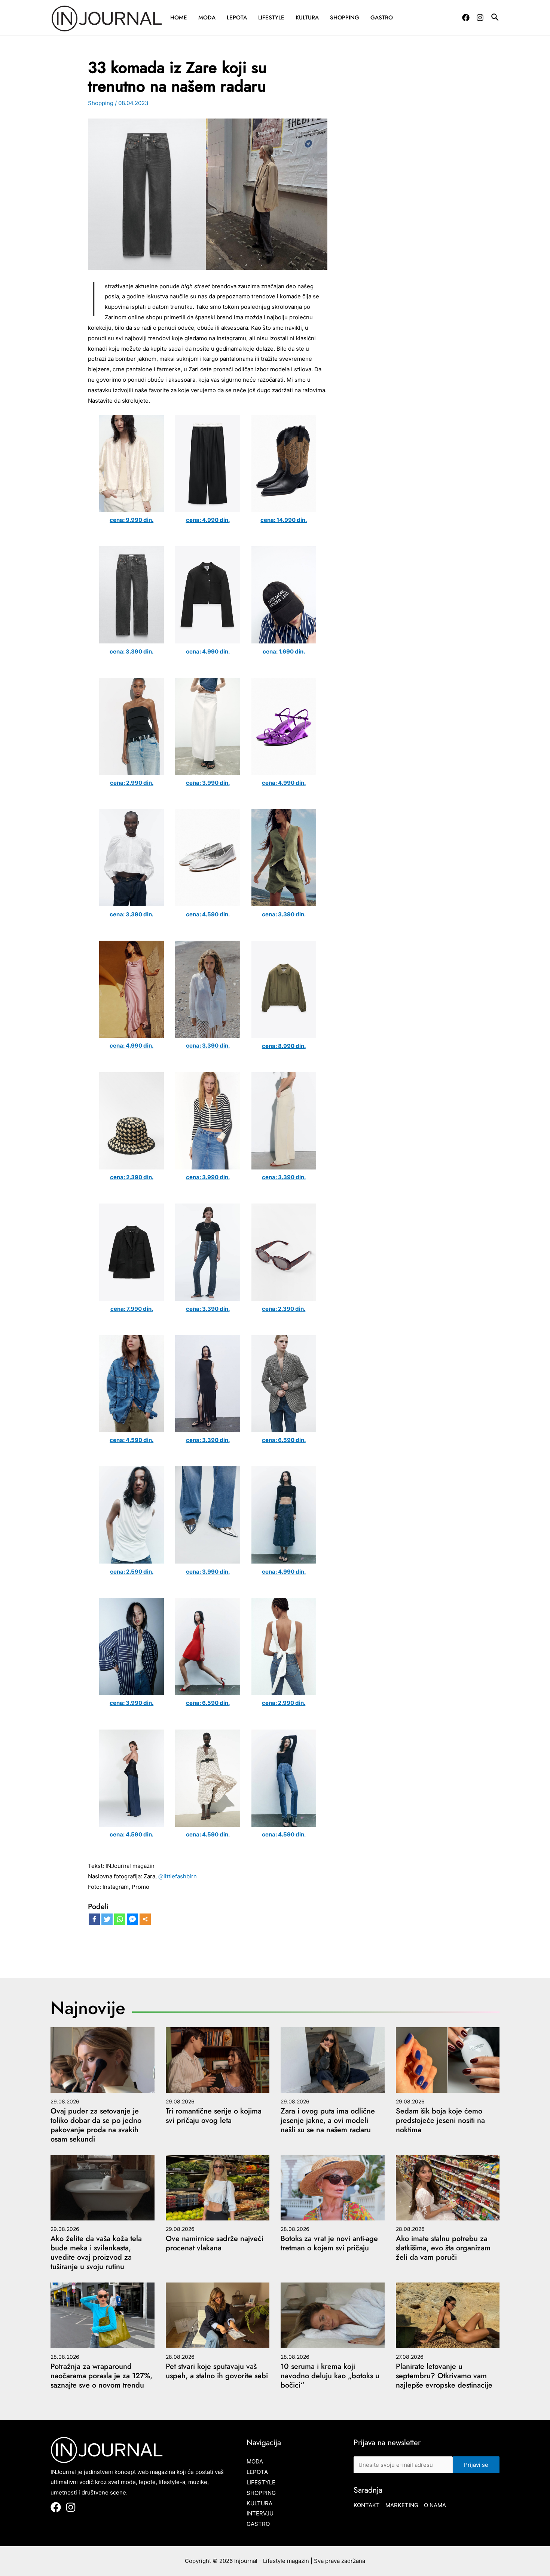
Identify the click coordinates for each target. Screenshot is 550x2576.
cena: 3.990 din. (208, 783)
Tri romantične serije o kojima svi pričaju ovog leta (214, 2116)
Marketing (402, 2505)
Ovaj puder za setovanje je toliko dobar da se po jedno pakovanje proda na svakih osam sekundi (96, 2125)
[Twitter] (107, 1919)
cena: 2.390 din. (132, 1177)
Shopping (345, 18)
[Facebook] (466, 18)
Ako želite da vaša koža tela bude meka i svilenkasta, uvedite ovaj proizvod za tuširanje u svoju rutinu (96, 2253)
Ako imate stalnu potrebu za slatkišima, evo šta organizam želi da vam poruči (443, 2248)
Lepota (237, 18)
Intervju (260, 2513)
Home (179, 18)
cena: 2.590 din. (132, 1572)
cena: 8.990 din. (284, 1046)
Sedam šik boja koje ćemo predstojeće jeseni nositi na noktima (440, 2120)
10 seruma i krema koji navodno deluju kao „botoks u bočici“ (330, 2376)
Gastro (382, 18)
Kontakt (367, 2505)
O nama (435, 2505)
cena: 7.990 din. (132, 1309)
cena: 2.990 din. (132, 783)
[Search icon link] (495, 18)
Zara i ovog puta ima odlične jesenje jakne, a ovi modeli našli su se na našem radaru (328, 2120)
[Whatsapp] (120, 1919)
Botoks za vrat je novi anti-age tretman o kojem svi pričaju (329, 2243)
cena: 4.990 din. (208, 520)
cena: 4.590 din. (208, 914)
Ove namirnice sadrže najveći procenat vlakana (215, 2243)
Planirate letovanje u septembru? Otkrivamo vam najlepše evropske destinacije (444, 2376)
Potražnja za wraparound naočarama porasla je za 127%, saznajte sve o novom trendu (101, 2376)
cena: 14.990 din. (284, 520)
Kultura (307, 18)
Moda (207, 18)
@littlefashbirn (178, 1876)
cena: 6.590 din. (284, 1440)
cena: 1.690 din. (284, 651)
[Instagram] (480, 18)
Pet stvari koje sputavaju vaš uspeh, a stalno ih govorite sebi (217, 2371)
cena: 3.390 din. (132, 651)
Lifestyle (271, 18)
